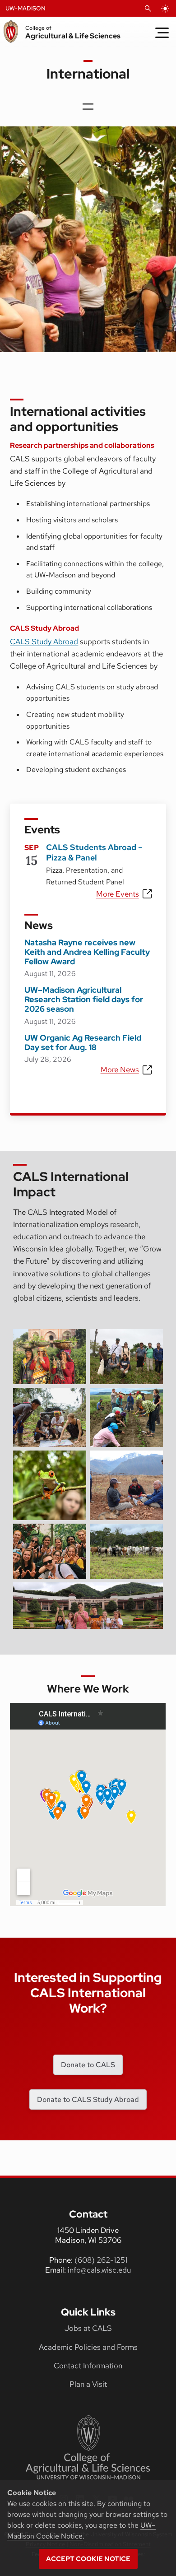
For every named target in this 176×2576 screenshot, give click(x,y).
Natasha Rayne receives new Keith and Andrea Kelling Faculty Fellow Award (87, 952)
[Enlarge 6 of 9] (151, 1462)
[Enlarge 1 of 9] (74, 1341)
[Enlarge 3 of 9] (74, 1400)
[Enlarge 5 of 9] (74, 1462)
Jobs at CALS (88, 2328)
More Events (118, 894)
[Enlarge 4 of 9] (151, 1400)
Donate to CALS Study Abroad (88, 2099)
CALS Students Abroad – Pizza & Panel (94, 852)
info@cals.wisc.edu (99, 2270)
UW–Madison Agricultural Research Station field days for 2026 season (84, 999)
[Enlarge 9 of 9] (151, 1594)
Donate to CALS (88, 2065)
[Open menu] (88, 107)
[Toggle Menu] (162, 33)
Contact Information (88, 2366)
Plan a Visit (88, 2384)
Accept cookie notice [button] (88, 2559)
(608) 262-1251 (101, 2260)
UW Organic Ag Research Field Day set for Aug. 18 (83, 1042)
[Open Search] (148, 9)
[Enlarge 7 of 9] (74, 1535)
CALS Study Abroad (44, 642)
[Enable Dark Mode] (165, 9)
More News (120, 1069)
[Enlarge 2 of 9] (151, 1341)
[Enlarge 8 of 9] (151, 1535)
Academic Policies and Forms (88, 2347)
